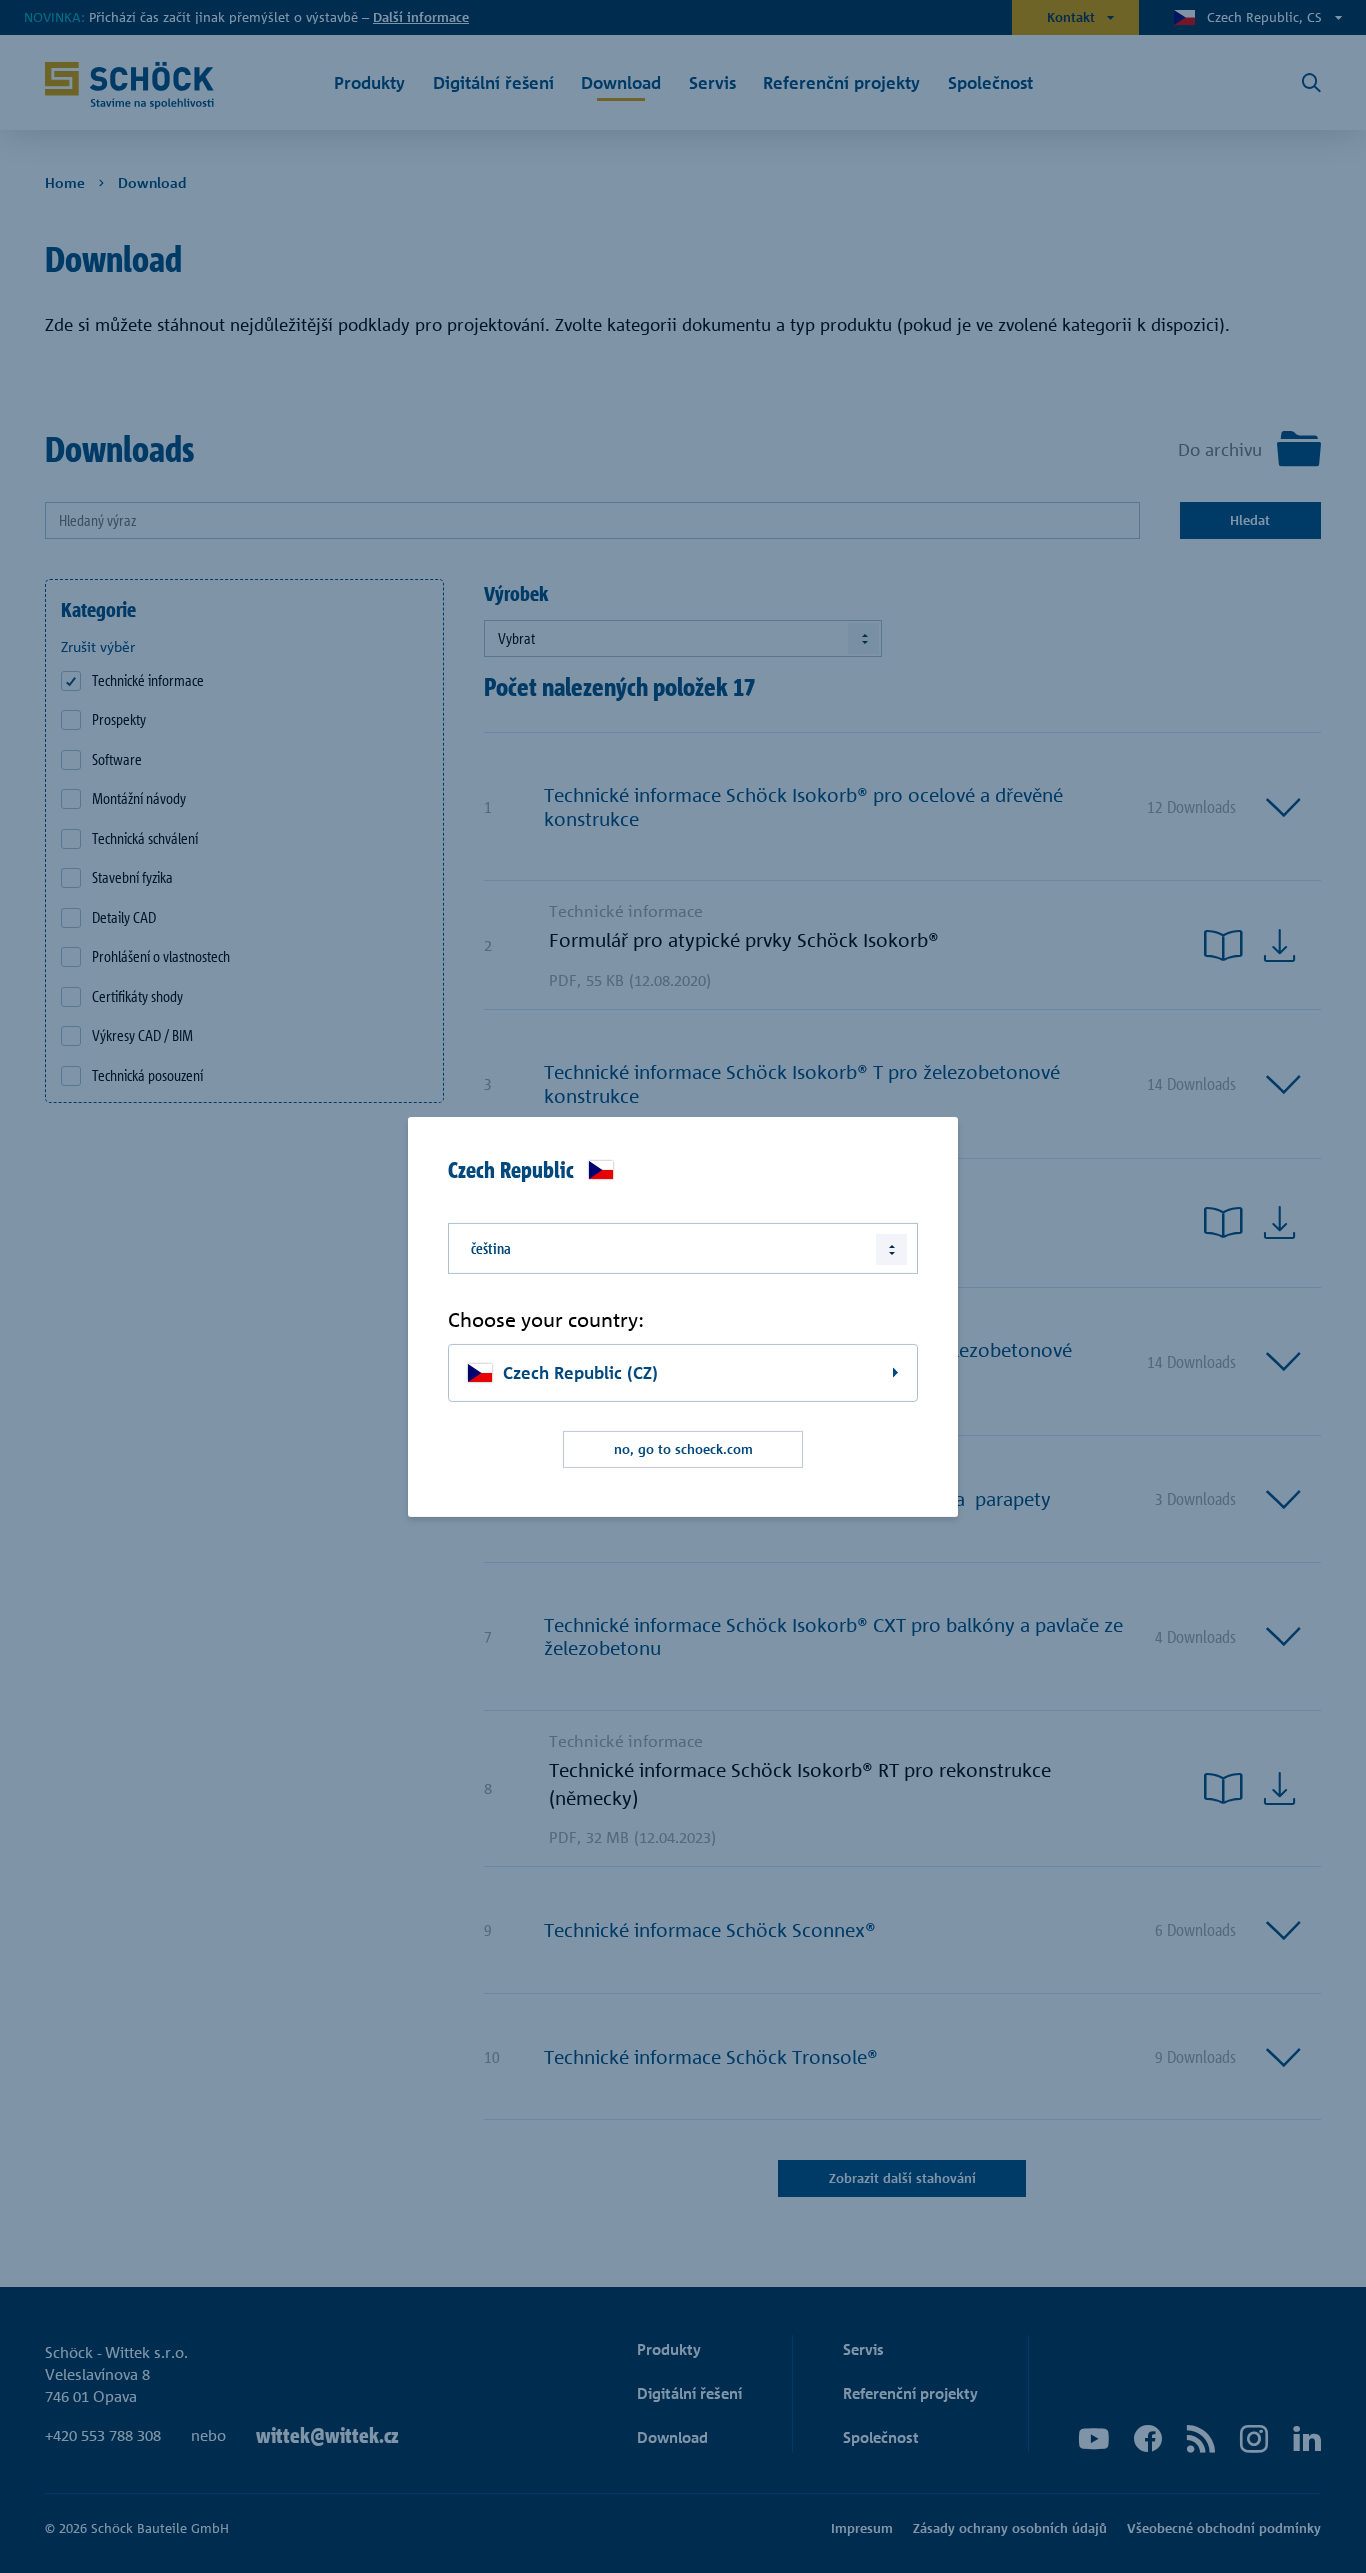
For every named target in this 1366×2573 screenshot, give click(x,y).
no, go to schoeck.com (683, 1449)
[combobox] (683, 1247)
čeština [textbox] (491, 1247)
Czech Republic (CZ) (580, 1372)
